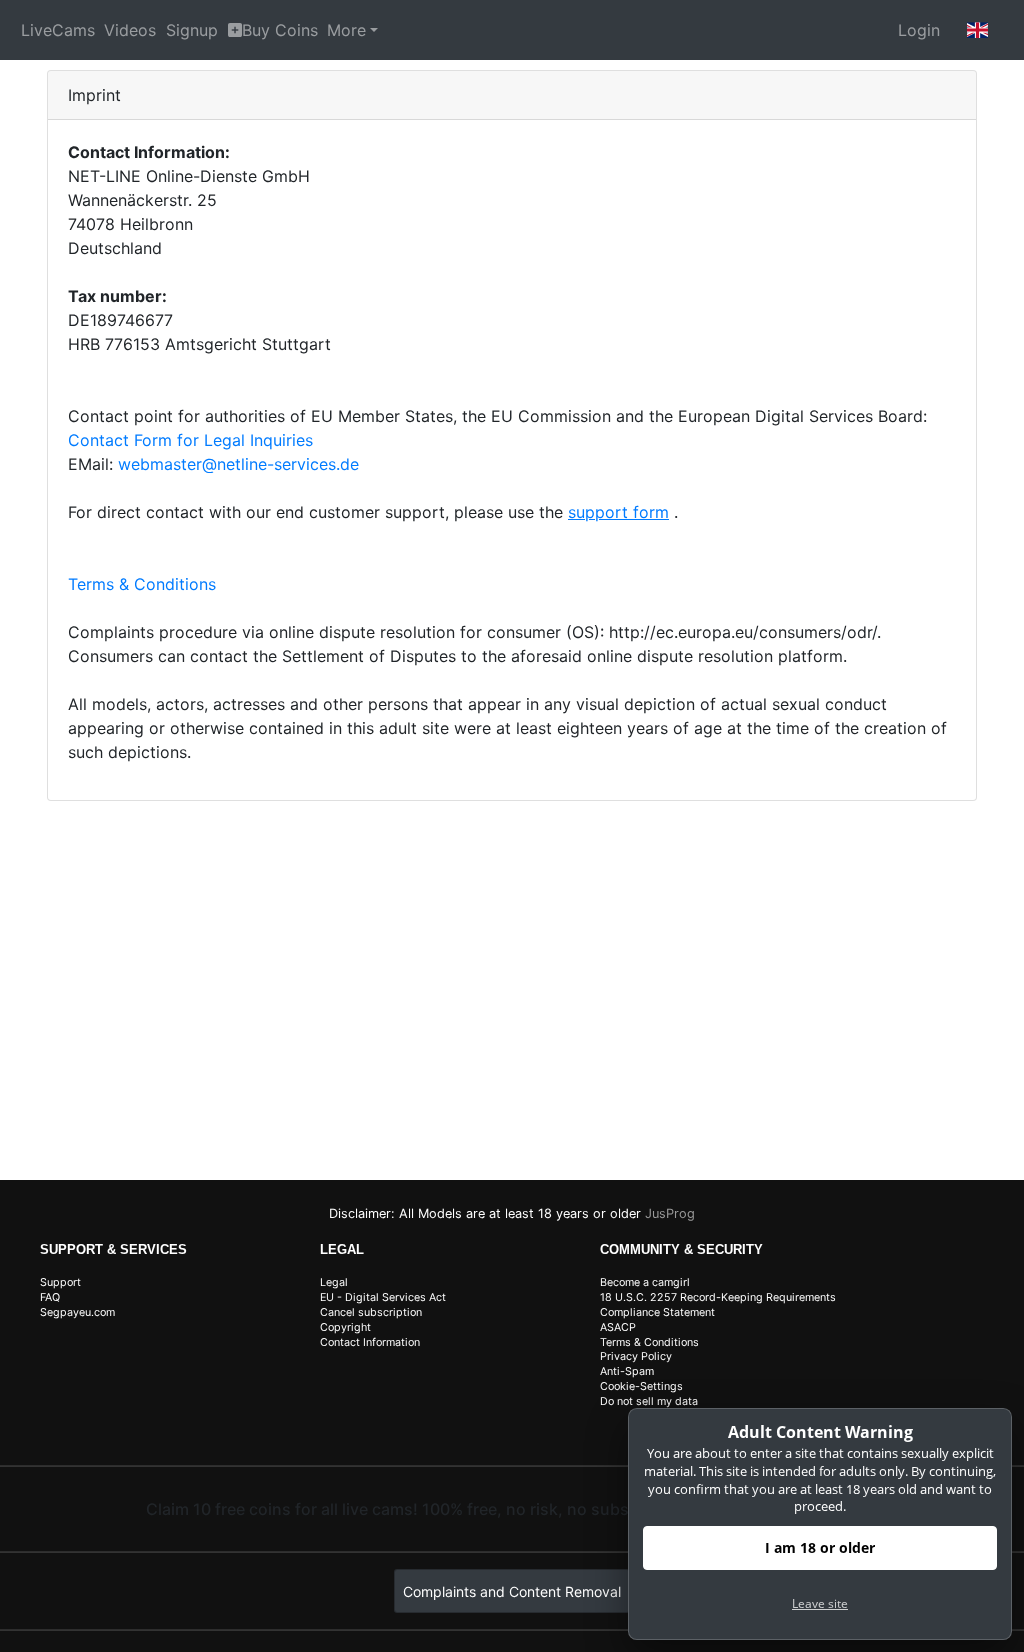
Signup (192, 30)
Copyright (345, 1327)
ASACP (618, 1327)
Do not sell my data (649, 1401)
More (346, 30)
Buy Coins (280, 30)
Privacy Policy (636, 1356)
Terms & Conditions (142, 584)
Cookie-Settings (641, 1386)
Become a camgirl (645, 1282)
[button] (978, 30)
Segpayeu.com (77, 1312)
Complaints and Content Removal (512, 1591)
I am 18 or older (820, 1547)
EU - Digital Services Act (383, 1297)
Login (919, 30)
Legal (334, 1282)
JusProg (670, 1213)
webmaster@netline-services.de (238, 464)
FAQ (50, 1297)
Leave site (820, 1603)
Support (60, 1282)
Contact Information (370, 1342)
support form (618, 512)
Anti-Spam (627, 1371)
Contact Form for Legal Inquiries (190, 440)
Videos (130, 30)
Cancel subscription (371, 1312)
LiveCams (58, 30)
